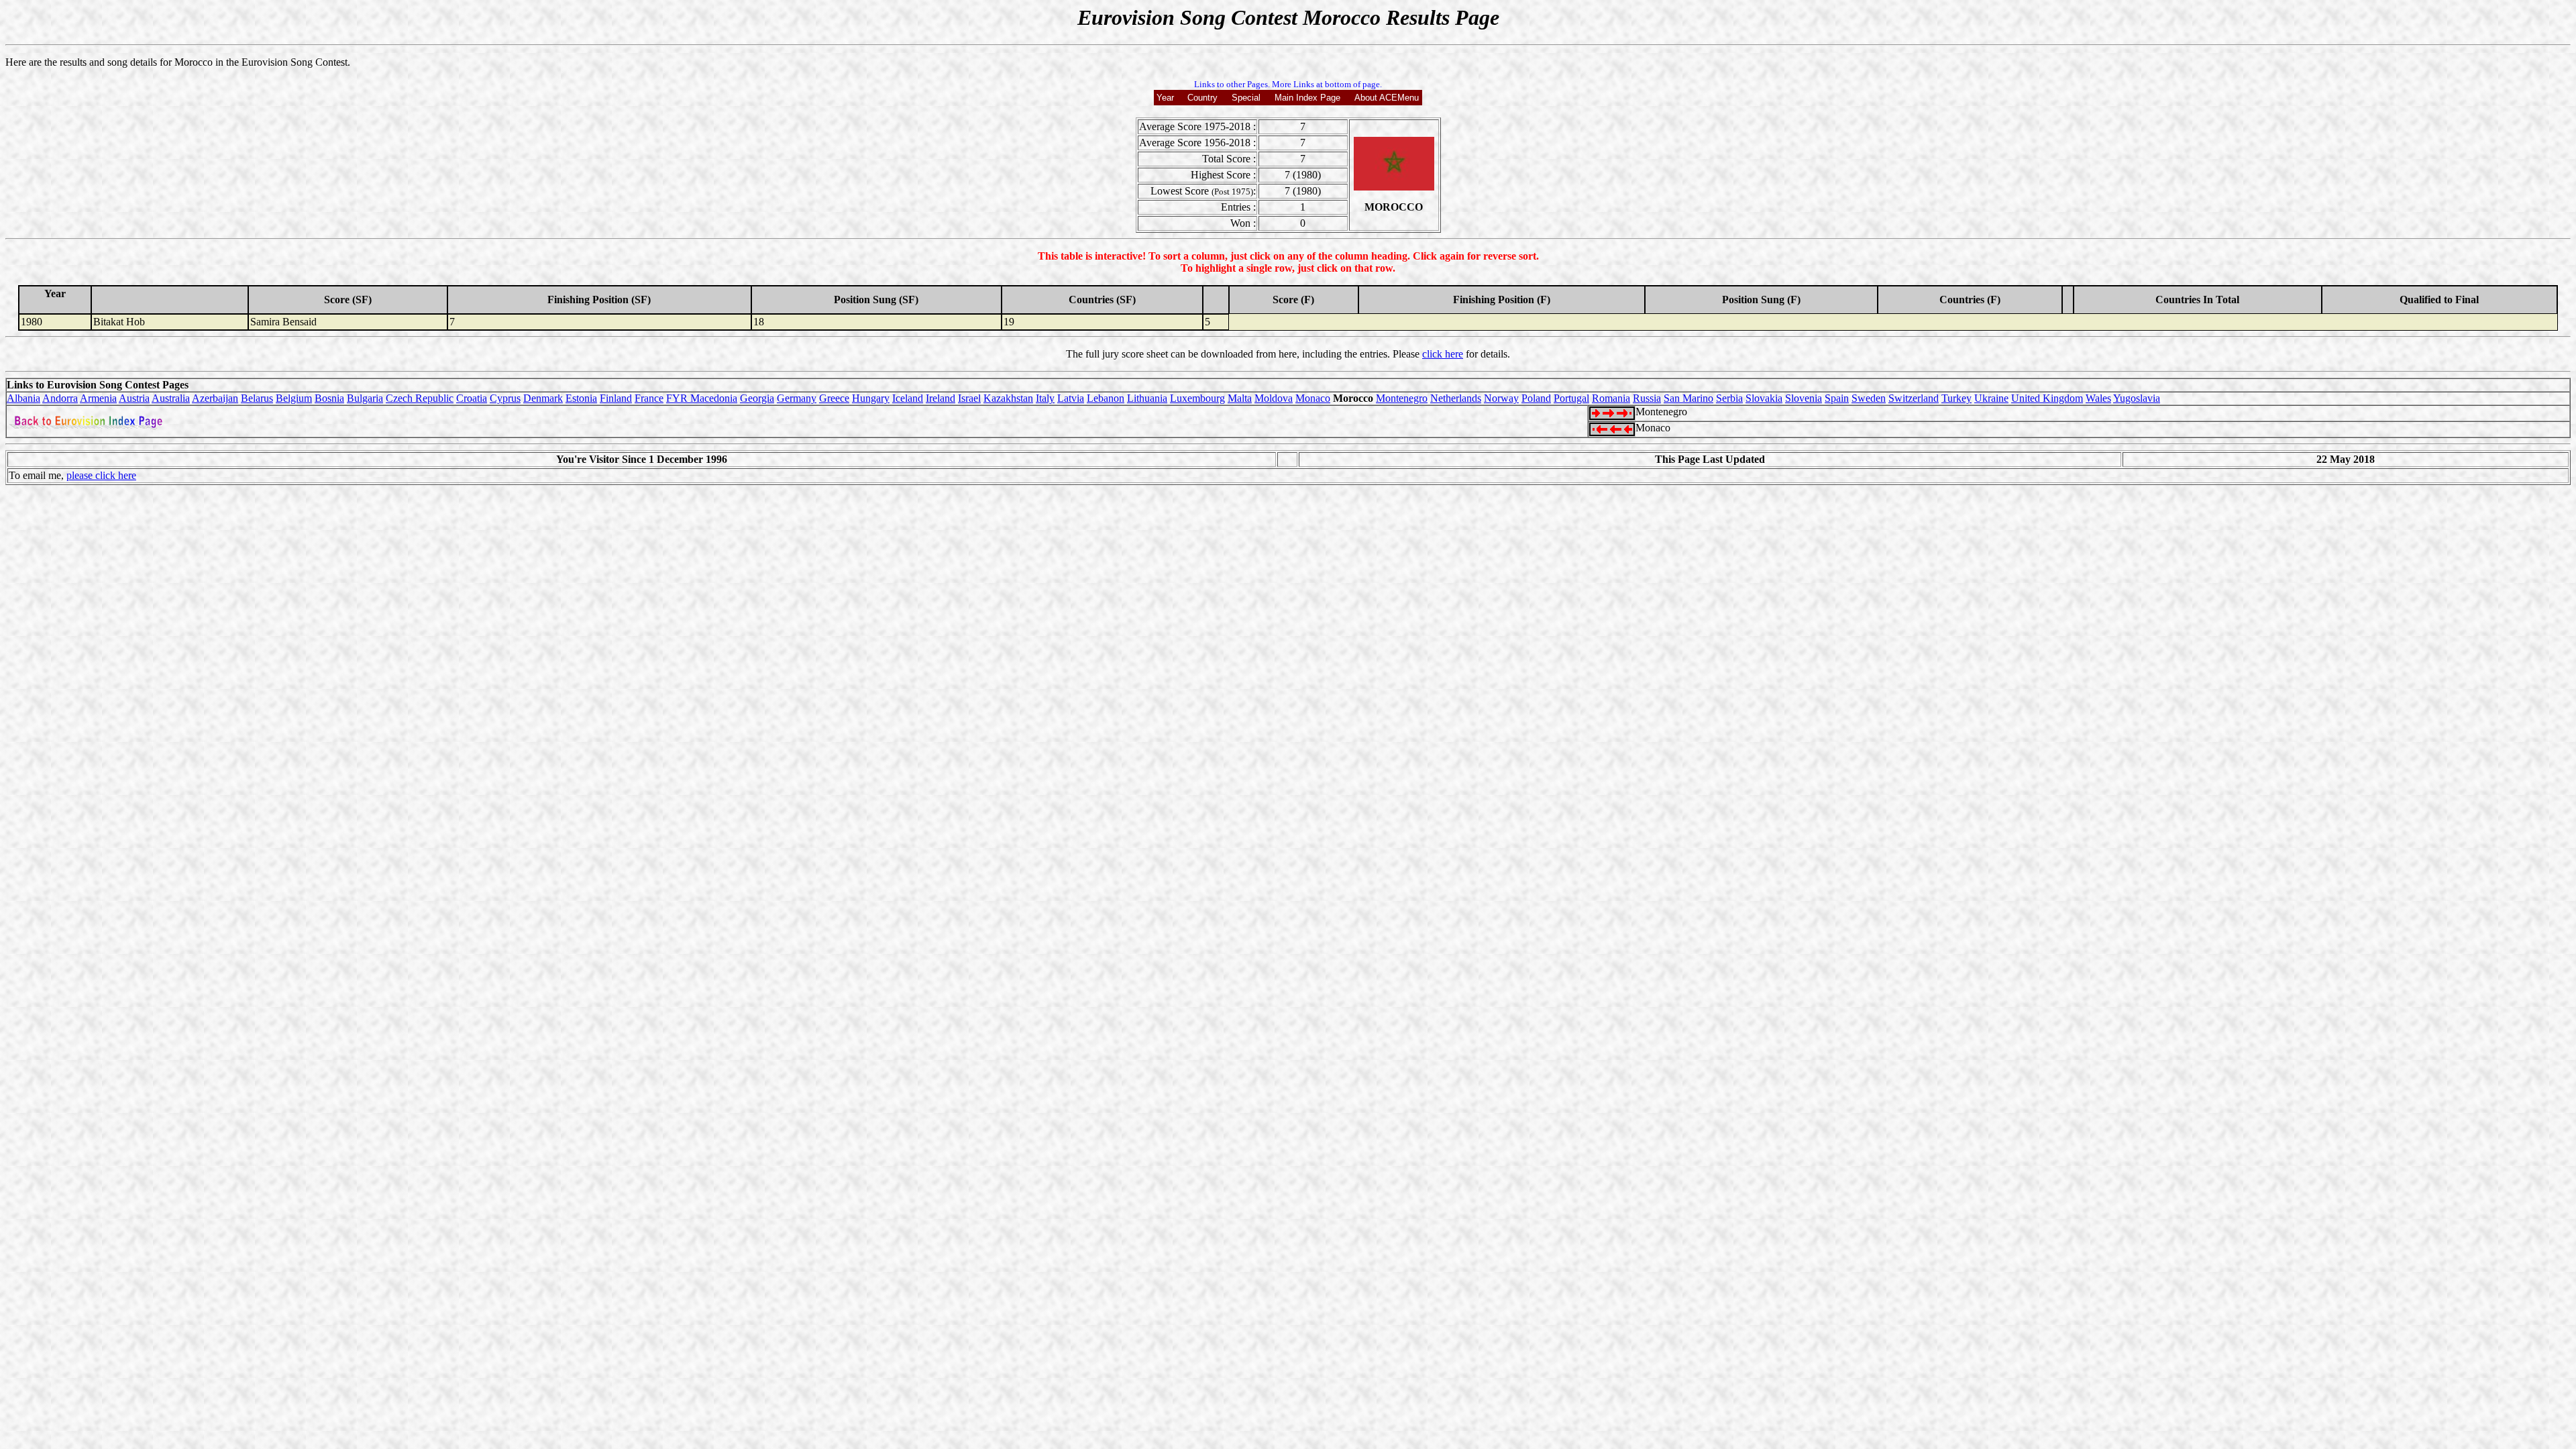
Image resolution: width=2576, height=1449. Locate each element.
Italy (1045, 398)
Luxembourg (1197, 398)
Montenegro (1402, 398)
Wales (2098, 398)
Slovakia (1764, 398)
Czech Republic (420, 398)
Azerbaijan (215, 398)
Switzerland (1914, 398)
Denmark (543, 398)
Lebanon (1106, 398)
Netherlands (1456, 398)
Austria (134, 398)
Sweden (1869, 398)
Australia (171, 398)
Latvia (1071, 398)
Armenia (98, 398)
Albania (23, 398)
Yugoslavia (2137, 398)
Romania (1611, 398)
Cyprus (505, 398)
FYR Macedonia (702, 398)
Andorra (60, 398)
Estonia (581, 398)
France (649, 398)
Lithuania (1147, 398)
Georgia (757, 398)
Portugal (1571, 398)
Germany (797, 398)
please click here (101, 475)
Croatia (472, 398)
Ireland (941, 398)
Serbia (1729, 398)
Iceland (908, 398)
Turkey (1956, 398)
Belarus (257, 398)
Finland (616, 398)
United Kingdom (2047, 398)
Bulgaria (365, 398)
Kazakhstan (1008, 398)
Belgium (294, 398)
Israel (969, 398)
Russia (1647, 398)
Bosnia (329, 398)
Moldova (1274, 398)
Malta (1240, 398)
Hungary (871, 398)
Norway (1501, 398)
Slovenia (1804, 398)
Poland (1536, 398)
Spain (1837, 398)
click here (1443, 354)
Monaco (1313, 398)
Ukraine (1991, 398)
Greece (834, 398)
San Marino (1688, 398)
